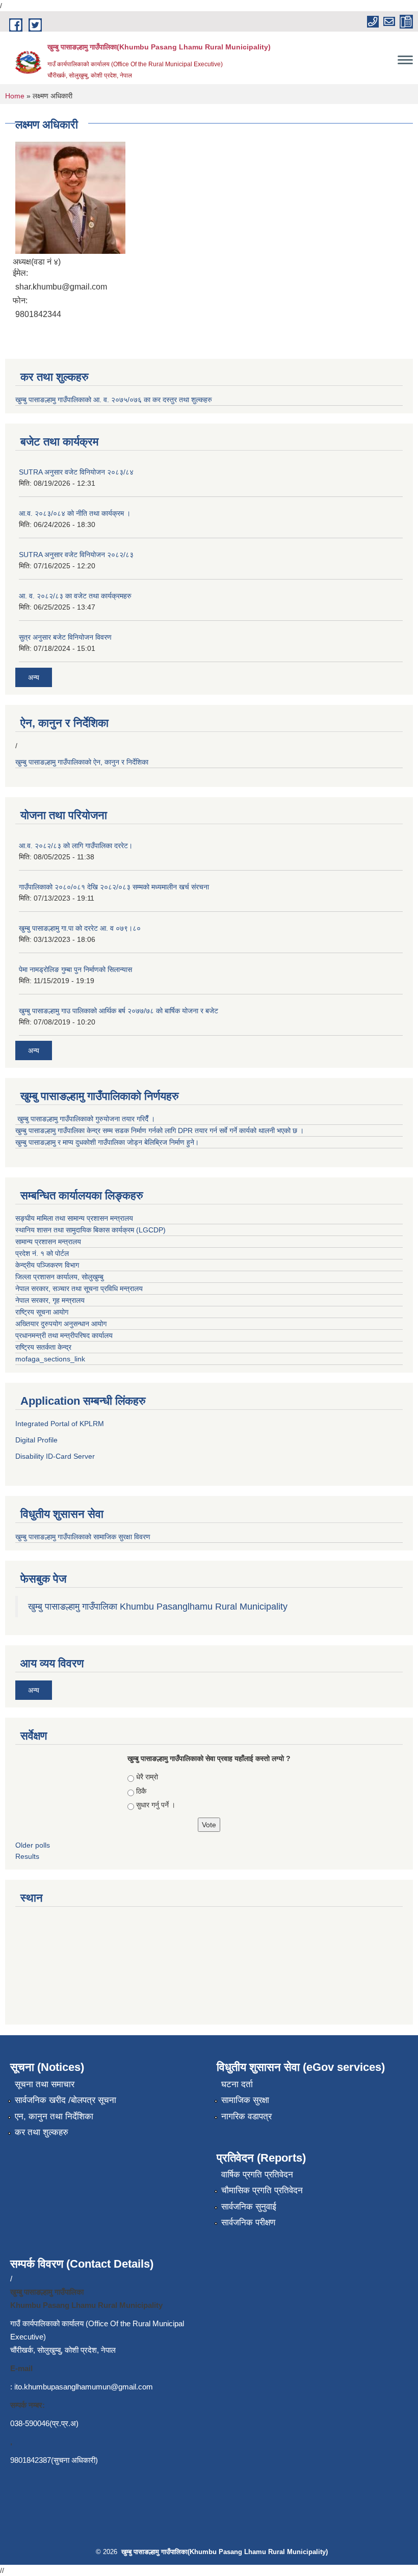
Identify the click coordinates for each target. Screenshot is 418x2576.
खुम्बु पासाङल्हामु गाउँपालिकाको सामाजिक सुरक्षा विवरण (84, 1537)
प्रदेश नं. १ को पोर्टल (43, 1253)
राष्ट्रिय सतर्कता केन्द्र (43, 1347)
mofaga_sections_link (50, 1359)
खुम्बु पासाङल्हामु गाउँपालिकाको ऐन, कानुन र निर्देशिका (83, 762)
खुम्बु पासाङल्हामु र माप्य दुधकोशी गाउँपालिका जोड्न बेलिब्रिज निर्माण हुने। (107, 1142)
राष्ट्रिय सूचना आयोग (42, 1312)
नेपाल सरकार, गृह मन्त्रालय (50, 1300)
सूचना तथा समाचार (45, 2084)
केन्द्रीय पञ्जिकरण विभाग (47, 1265)
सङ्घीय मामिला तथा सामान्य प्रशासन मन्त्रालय (75, 1218)
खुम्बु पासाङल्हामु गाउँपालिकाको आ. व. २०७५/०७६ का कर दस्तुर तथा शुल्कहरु (114, 400)
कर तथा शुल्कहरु (42, 2132)
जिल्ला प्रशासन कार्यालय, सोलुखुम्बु (60, 1277)
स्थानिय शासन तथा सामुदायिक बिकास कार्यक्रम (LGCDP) (90, 1230)
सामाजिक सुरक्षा (245, 2100)
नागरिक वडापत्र (246, 2117)
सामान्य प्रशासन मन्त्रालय (48, 1242)
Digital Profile (36, 1440)
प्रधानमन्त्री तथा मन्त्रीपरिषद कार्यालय (64, 1335)
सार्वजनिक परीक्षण (248, 2223)
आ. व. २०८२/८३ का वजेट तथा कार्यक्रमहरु (75, 596)
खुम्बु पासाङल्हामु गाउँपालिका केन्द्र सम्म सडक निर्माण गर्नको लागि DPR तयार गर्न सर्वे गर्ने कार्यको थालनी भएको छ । (160, 1131)
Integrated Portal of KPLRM (60, 1424)
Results (27, 1856)
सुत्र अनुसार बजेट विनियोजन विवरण (65, 637)
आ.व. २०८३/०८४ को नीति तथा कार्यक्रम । (75, 513)
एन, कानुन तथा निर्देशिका (54, 2117)
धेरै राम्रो (147, 1777)
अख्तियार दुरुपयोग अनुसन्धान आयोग (61, 1324)
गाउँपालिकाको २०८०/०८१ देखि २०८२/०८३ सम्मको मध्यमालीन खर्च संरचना (114, 887)
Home (15, 96)
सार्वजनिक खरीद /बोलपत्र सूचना (66, 2100)
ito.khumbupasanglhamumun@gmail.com (84, 2387)
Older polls (33, 1845)
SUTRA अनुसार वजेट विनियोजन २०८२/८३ (76, 555)
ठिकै (141, 1791)
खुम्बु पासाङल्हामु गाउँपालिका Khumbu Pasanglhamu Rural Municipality (158, 1607)
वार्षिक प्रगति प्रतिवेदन (257, 2175)
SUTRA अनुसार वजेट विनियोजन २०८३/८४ (76, 472)
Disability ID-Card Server (55, 1456)
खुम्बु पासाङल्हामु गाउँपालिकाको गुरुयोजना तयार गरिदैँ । (86, 1119)
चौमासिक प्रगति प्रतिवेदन (262, 2190)
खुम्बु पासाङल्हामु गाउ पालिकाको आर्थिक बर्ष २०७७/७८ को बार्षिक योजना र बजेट (119, 1011)
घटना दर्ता (237, 2084)
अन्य (34, 677)
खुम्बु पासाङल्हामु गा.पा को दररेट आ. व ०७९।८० (80, 928)
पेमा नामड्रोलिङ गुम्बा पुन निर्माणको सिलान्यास (75, 969)
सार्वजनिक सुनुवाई (249, 2207)
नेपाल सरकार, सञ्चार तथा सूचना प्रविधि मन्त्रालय (79, 1289)
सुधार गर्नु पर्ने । (156, 1805)
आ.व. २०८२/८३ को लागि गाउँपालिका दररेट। (76, 846)
